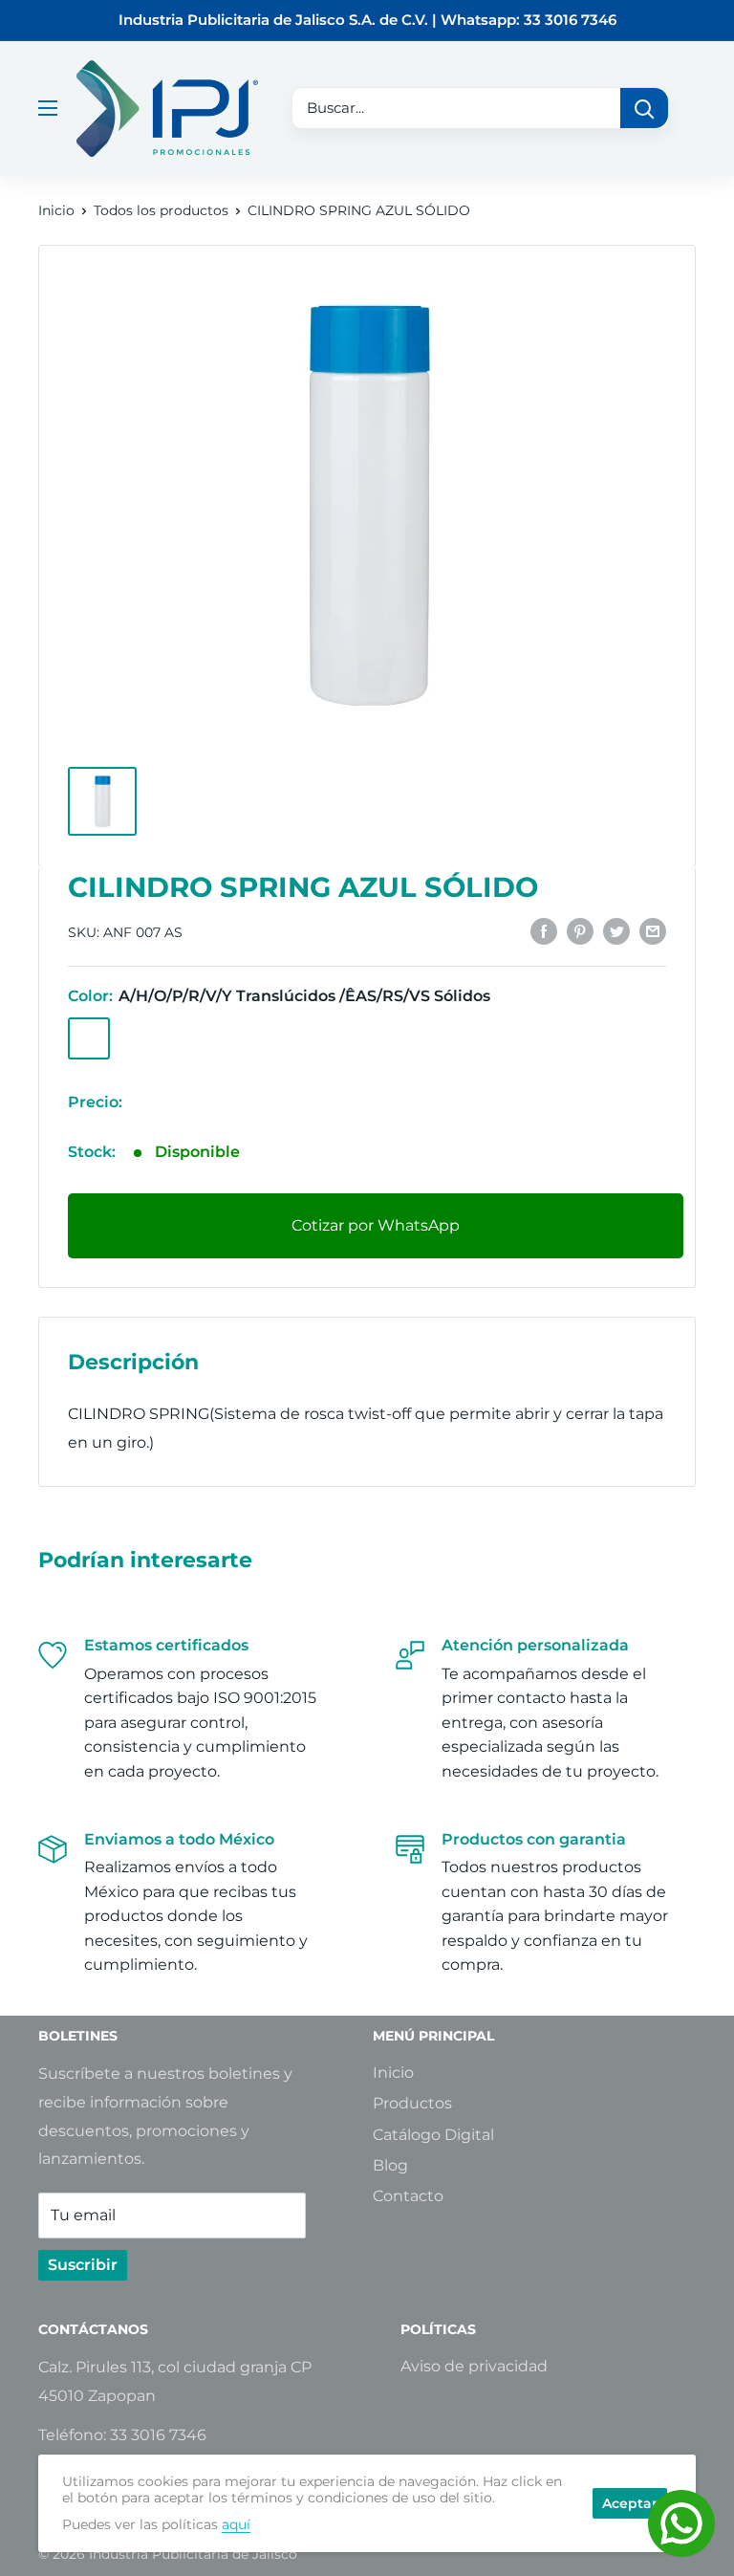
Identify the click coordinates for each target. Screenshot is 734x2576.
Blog (390, 2165)
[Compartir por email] (653, 930)
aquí (236, 2524)
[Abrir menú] (48, 108)
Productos (412, 2103)
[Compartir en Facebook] (544, 930)
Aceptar (630, 2503)
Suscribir (83, 2265)
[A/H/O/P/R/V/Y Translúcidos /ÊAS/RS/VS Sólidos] (89, 1038)
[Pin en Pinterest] (580, 930)
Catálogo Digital (433, 2135)
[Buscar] (644, 108)
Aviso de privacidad (474, 2366)
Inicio (56, 210)
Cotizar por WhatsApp (376, 1225)
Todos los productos (161, 210)
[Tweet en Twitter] (616, 930)
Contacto (408, 2196)
